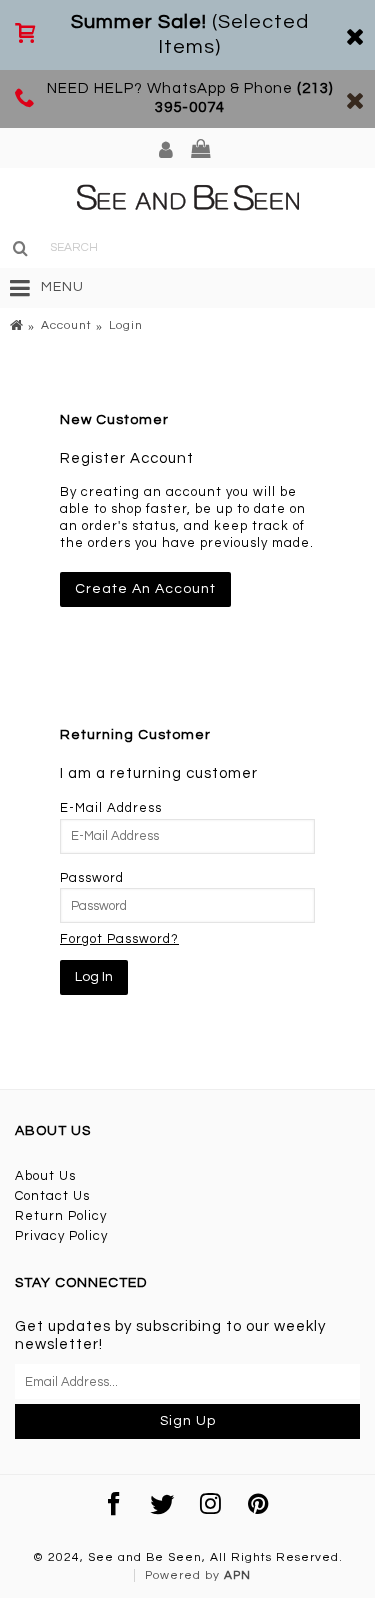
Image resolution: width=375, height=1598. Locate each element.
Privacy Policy (61, 1236)
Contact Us (52, 1196)
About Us (45, 1176)
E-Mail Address (111, 808)
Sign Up (188, 1421)
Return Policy (61, 1216)
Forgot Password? (119, 939)
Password (92, 878)
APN (237, 1575)
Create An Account (145, 589)
